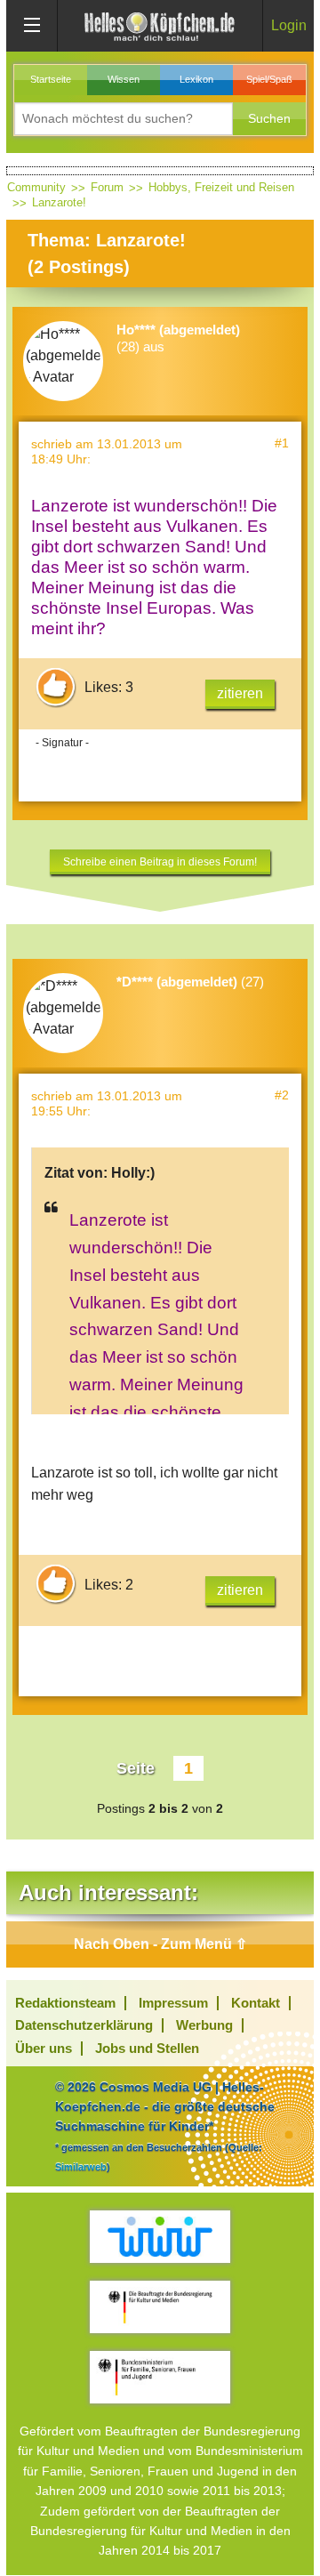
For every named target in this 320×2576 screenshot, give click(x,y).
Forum (107, 187)
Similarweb (81, 2167)
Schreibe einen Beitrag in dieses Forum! (160, 862)
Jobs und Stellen (147, 2048)
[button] (269, 119)
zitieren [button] (240, 693)
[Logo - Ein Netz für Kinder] (160, 2237)
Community (36, 187)
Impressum (173, 2003)
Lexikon (196, 79)
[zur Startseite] (160, 25)
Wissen (124, 79)
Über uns (44, 2048)
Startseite (51, 79)
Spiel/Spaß (269, 79)
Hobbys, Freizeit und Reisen (221, 187)
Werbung (204, 2025)
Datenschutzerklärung (84, 2025)
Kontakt (256, 2003)
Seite (136, 1768)
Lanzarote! (59, 202)
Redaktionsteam (65, 2003)
